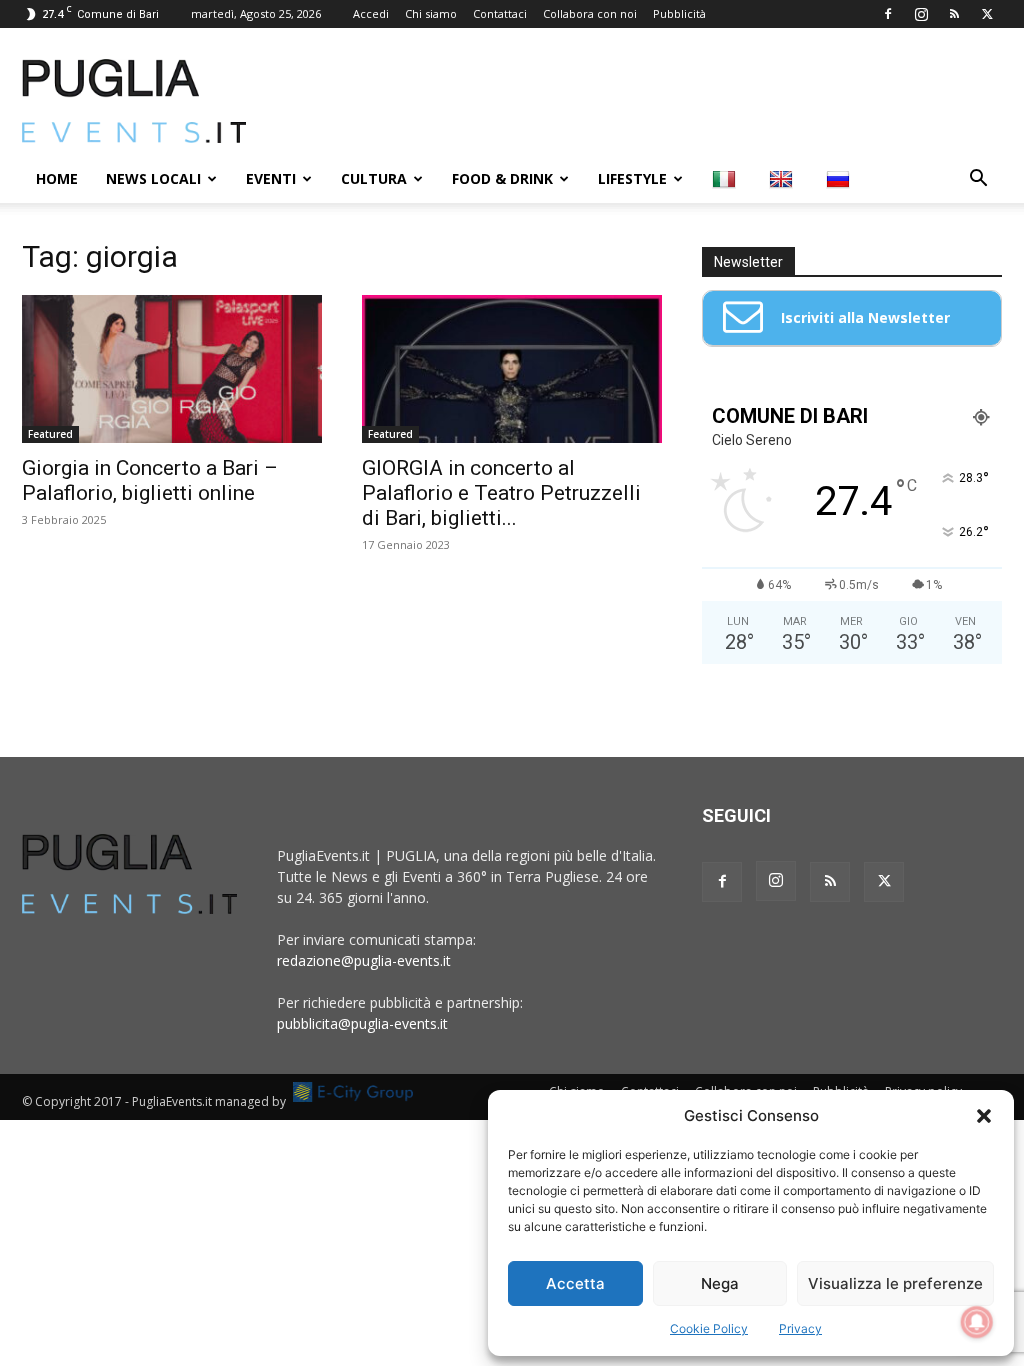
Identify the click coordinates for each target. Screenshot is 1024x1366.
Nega (720, 1283)
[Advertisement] (638, 101)
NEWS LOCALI (153, 178)
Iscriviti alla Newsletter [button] (865, 317)
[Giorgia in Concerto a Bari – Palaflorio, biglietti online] (172, 369)
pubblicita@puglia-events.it (362, 1023)
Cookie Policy (709, 1328)
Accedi (371, 13)
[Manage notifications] (977, 1322)
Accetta (575, 1283)
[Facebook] (888, 14)
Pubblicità (679, 13)
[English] (783, 179)
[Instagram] (921, 14)
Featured (50, 434)
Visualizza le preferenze (895, 1283)
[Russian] (840, 179)
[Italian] (726, 179)
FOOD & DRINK (502, 178)
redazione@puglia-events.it (364, 960)
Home (57, 178)
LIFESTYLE (632, 178)
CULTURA (374, 178)
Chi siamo (431, 13)
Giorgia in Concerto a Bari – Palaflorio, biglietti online (150, 480)
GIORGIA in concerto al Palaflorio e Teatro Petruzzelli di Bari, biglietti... (501, 493)
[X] (987, 14)
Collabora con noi (590, 13)
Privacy (800, 1328)
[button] (984, 1116)
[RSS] (954, 14)
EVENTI (271, 178)
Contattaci (500, 13)
